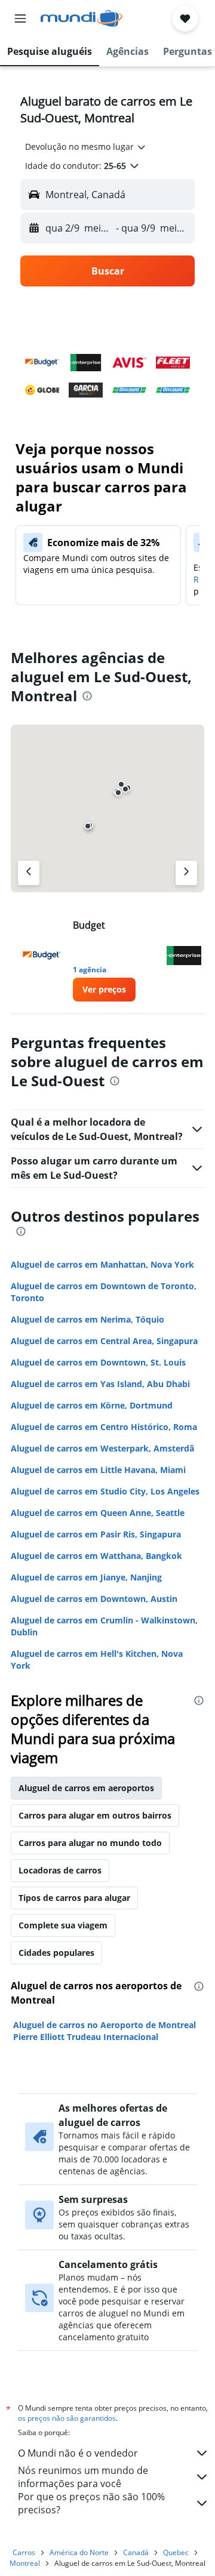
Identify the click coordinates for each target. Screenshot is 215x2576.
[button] (20, 19)
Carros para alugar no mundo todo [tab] (90, 1843)
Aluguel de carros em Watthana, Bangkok (96, 1556)
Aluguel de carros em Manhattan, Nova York (102, 1264)
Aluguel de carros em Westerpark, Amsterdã (102, 1448)
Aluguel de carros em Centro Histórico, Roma (104, 1427)
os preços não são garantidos (67, 2418)
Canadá (136, 2552)
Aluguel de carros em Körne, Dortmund (92, 1405)
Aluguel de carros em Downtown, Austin (94, 1599)
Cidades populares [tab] (56, 1953)
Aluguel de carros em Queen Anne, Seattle (98, 1513)
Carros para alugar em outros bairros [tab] (95, 1815)
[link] (104, 990)
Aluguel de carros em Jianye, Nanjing (86, 1577)
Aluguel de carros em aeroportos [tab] (86, 1788)
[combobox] (86, 147)
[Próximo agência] (186, 873)
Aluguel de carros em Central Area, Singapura (104, 1341)
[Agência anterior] (29, 873)
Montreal (25, 2563)
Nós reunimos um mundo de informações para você (83, 2477)
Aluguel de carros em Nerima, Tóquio (87, 1319)
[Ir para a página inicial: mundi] (82, 19)
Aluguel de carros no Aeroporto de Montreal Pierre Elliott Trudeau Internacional (105, 2031)
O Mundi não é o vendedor (78, 2453)
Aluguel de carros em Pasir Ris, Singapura (96, 1534)
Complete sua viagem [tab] (63, 1925)
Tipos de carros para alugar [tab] (74, 1898)
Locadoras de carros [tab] (60, 1870)
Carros (24, 2552)
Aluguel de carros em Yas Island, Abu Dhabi (100, 1384)
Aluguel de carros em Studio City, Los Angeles (105, 1491)
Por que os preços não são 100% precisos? (91, 2503)
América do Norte (79, 2552)
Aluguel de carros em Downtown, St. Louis (98, 1362)
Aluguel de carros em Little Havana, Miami (98, 1470)
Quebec (176, 2552)
